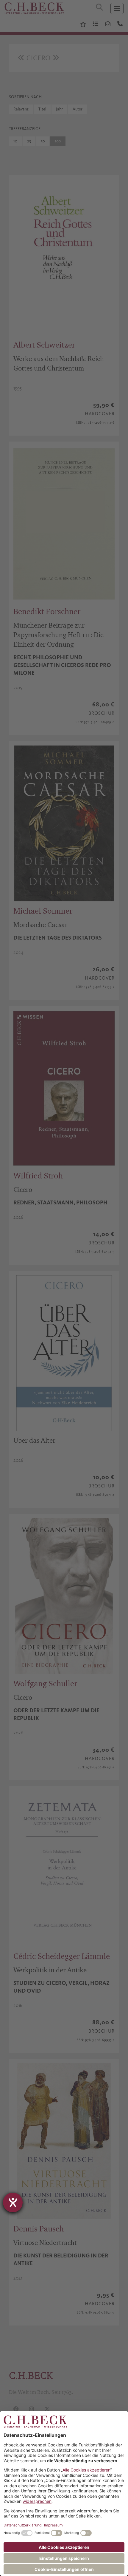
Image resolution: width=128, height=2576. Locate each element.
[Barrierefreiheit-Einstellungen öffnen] (13, 2202)
